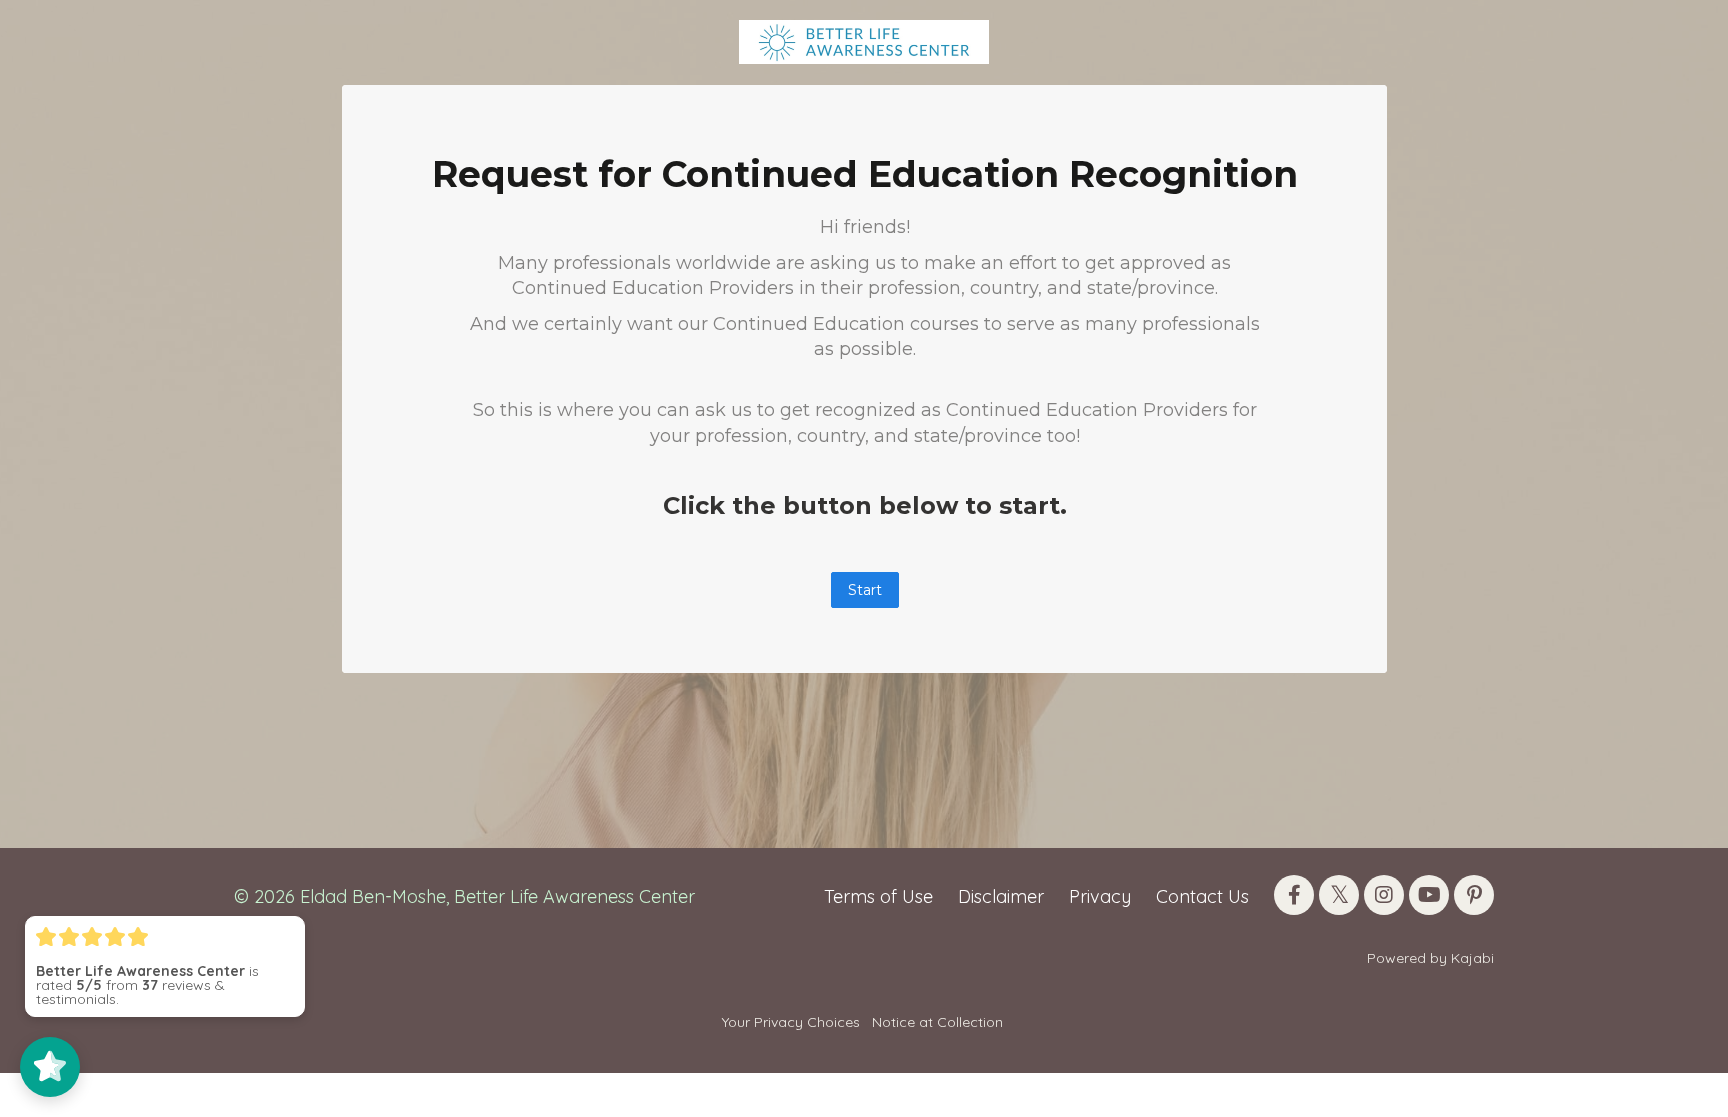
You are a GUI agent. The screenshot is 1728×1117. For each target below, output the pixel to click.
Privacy (1100, 896)
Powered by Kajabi (1430, 958)
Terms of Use (878, 896)
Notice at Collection (937, 1022)
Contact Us (1202, 896)
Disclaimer (1001, 896)
